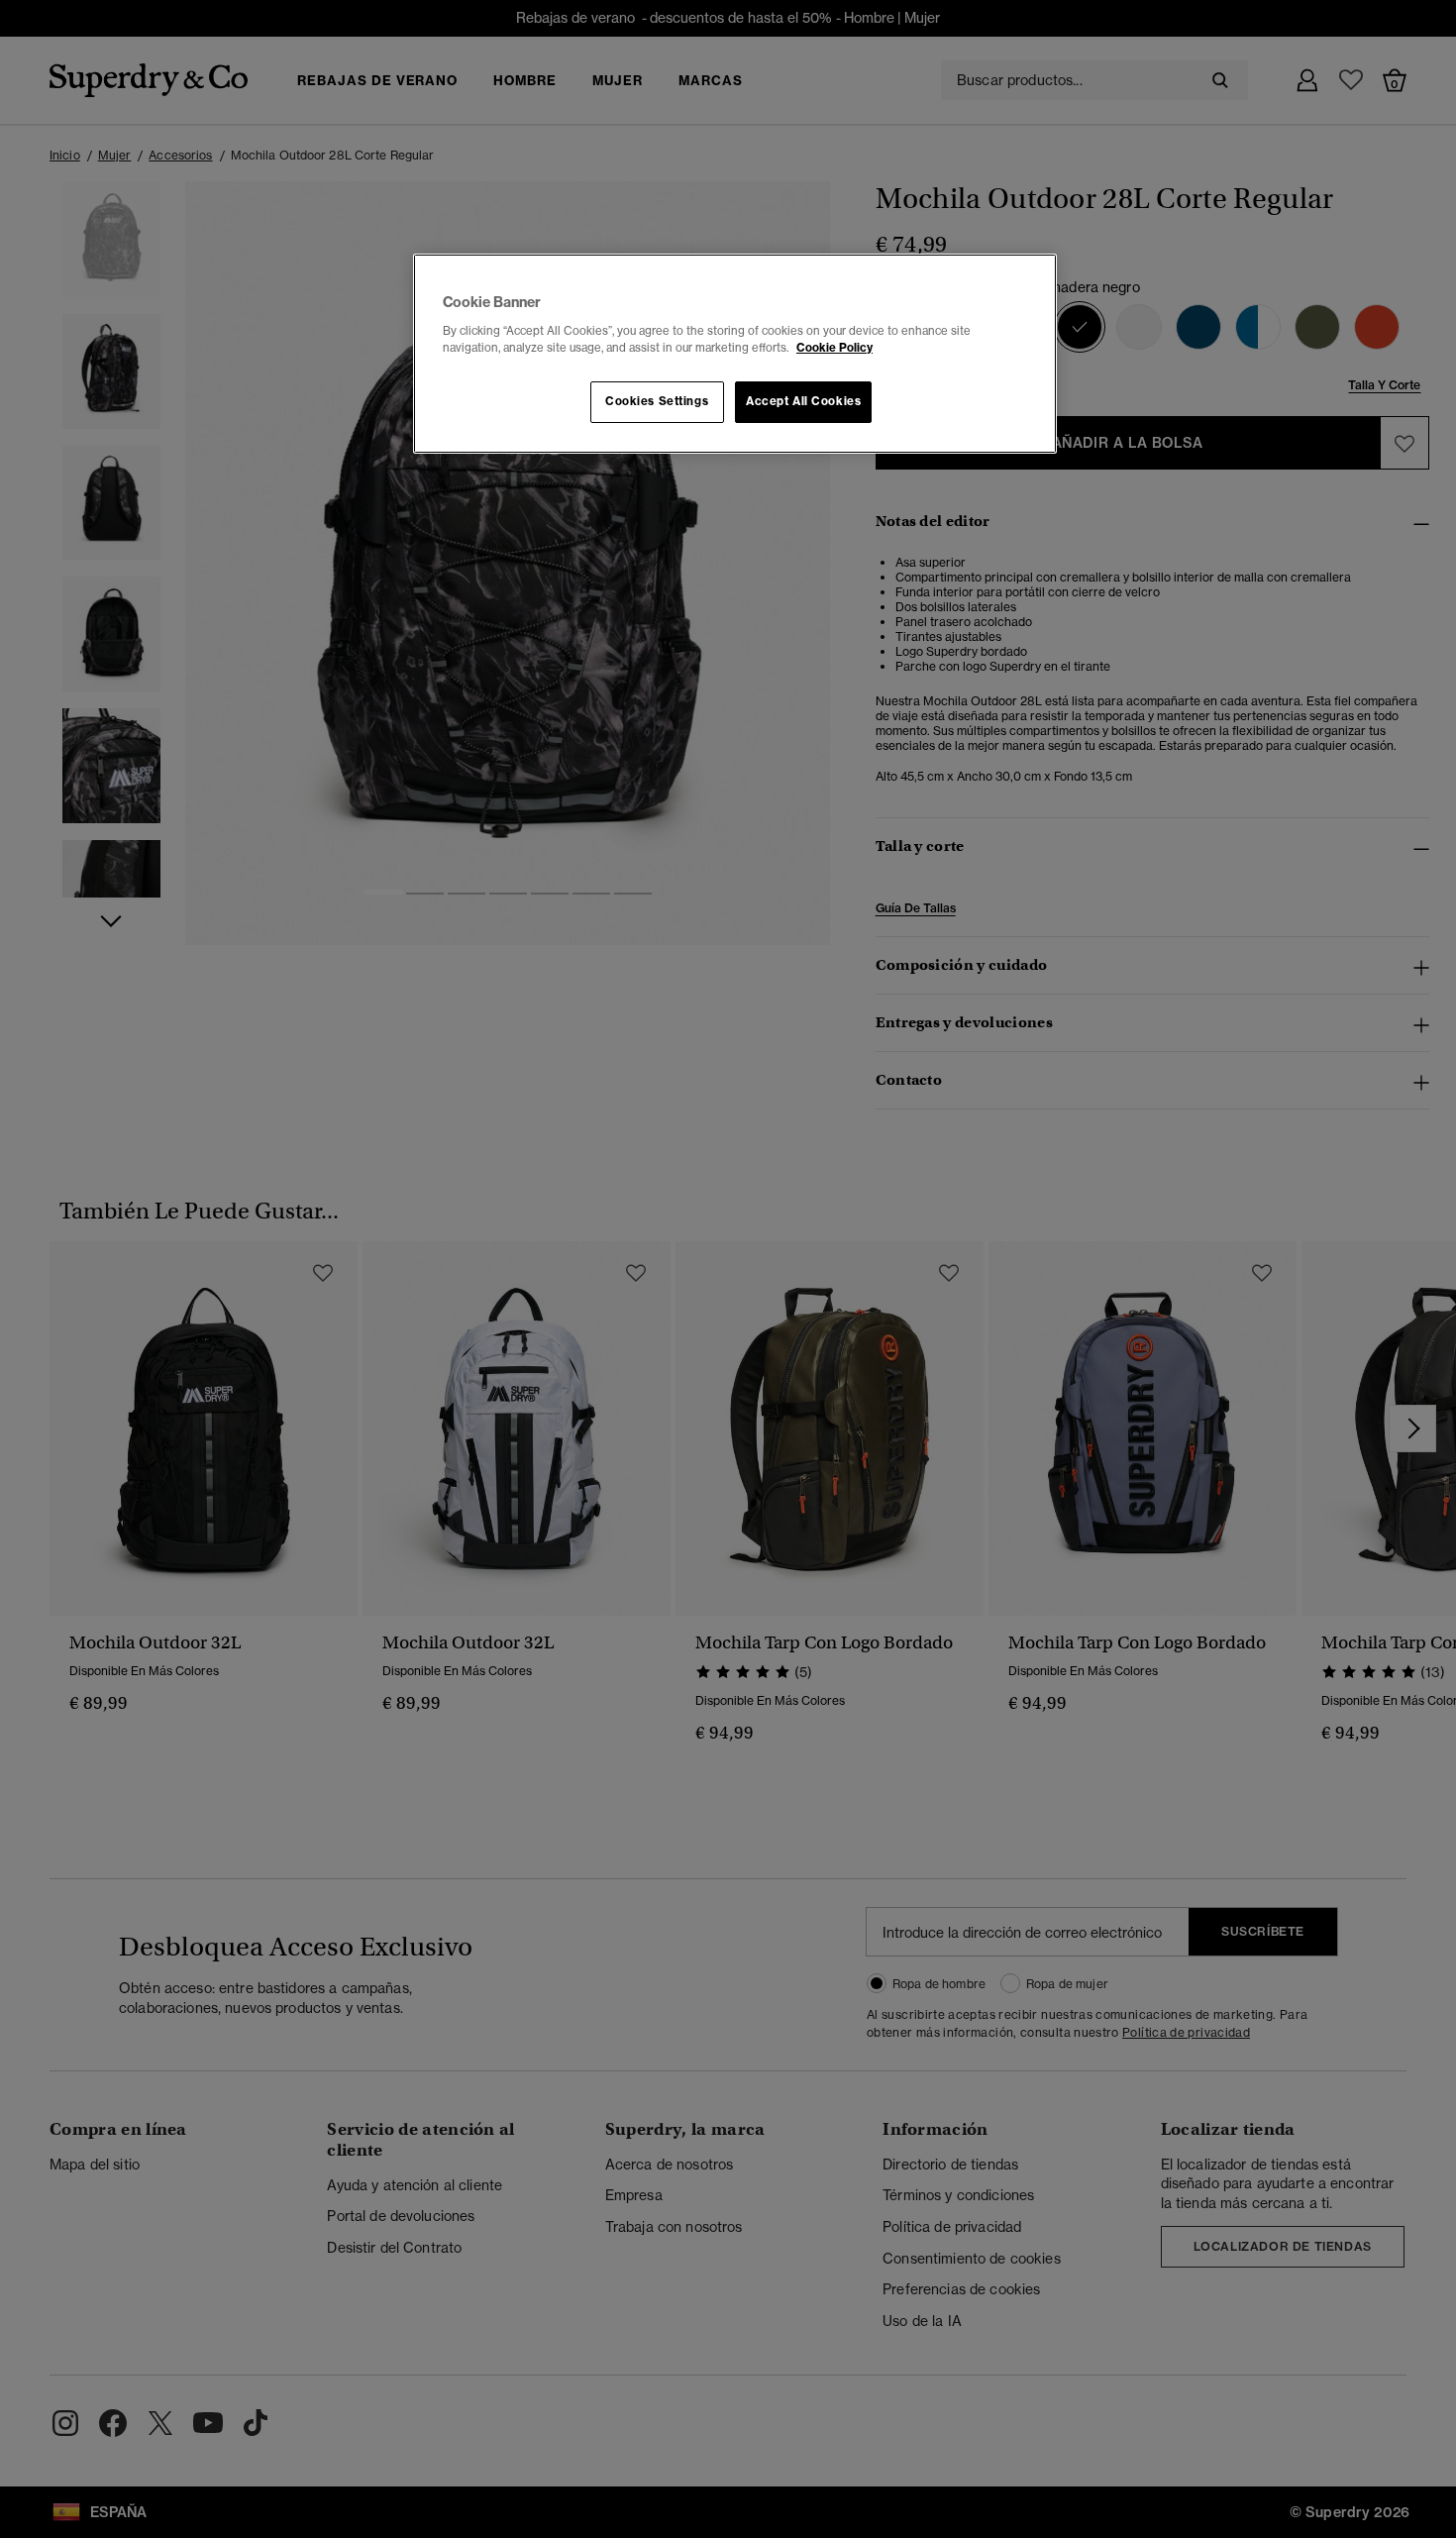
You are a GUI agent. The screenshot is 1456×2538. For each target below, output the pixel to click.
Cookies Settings (657, 401)
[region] (735, 354)
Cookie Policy (834, 348)
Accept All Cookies (803, 401)
